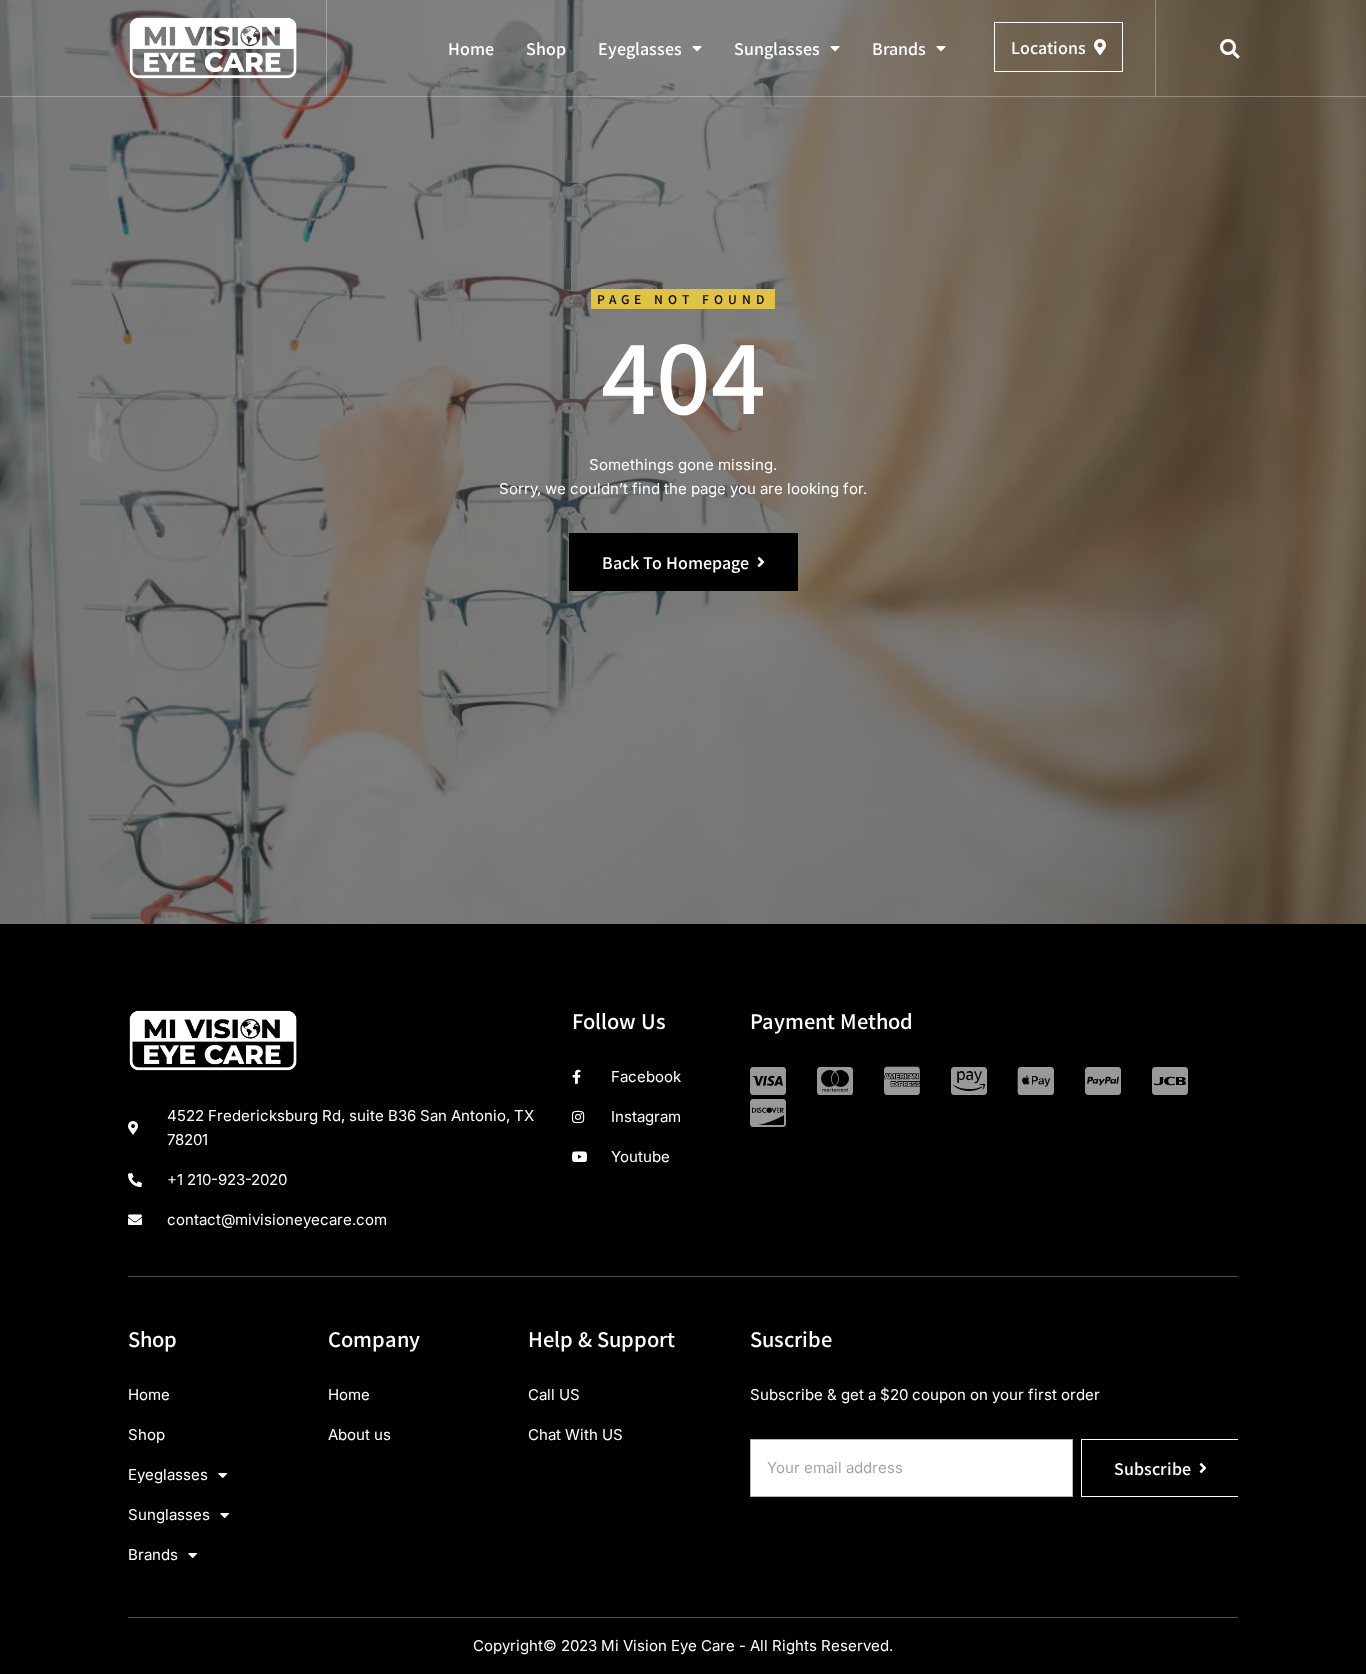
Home (471, 48)
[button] (1230, 49)
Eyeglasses (640, 48)
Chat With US (575, 1434)
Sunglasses (777, 48)
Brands (899, 48)
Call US (554, 1394)
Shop (546, 48)
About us (359, 1434)
